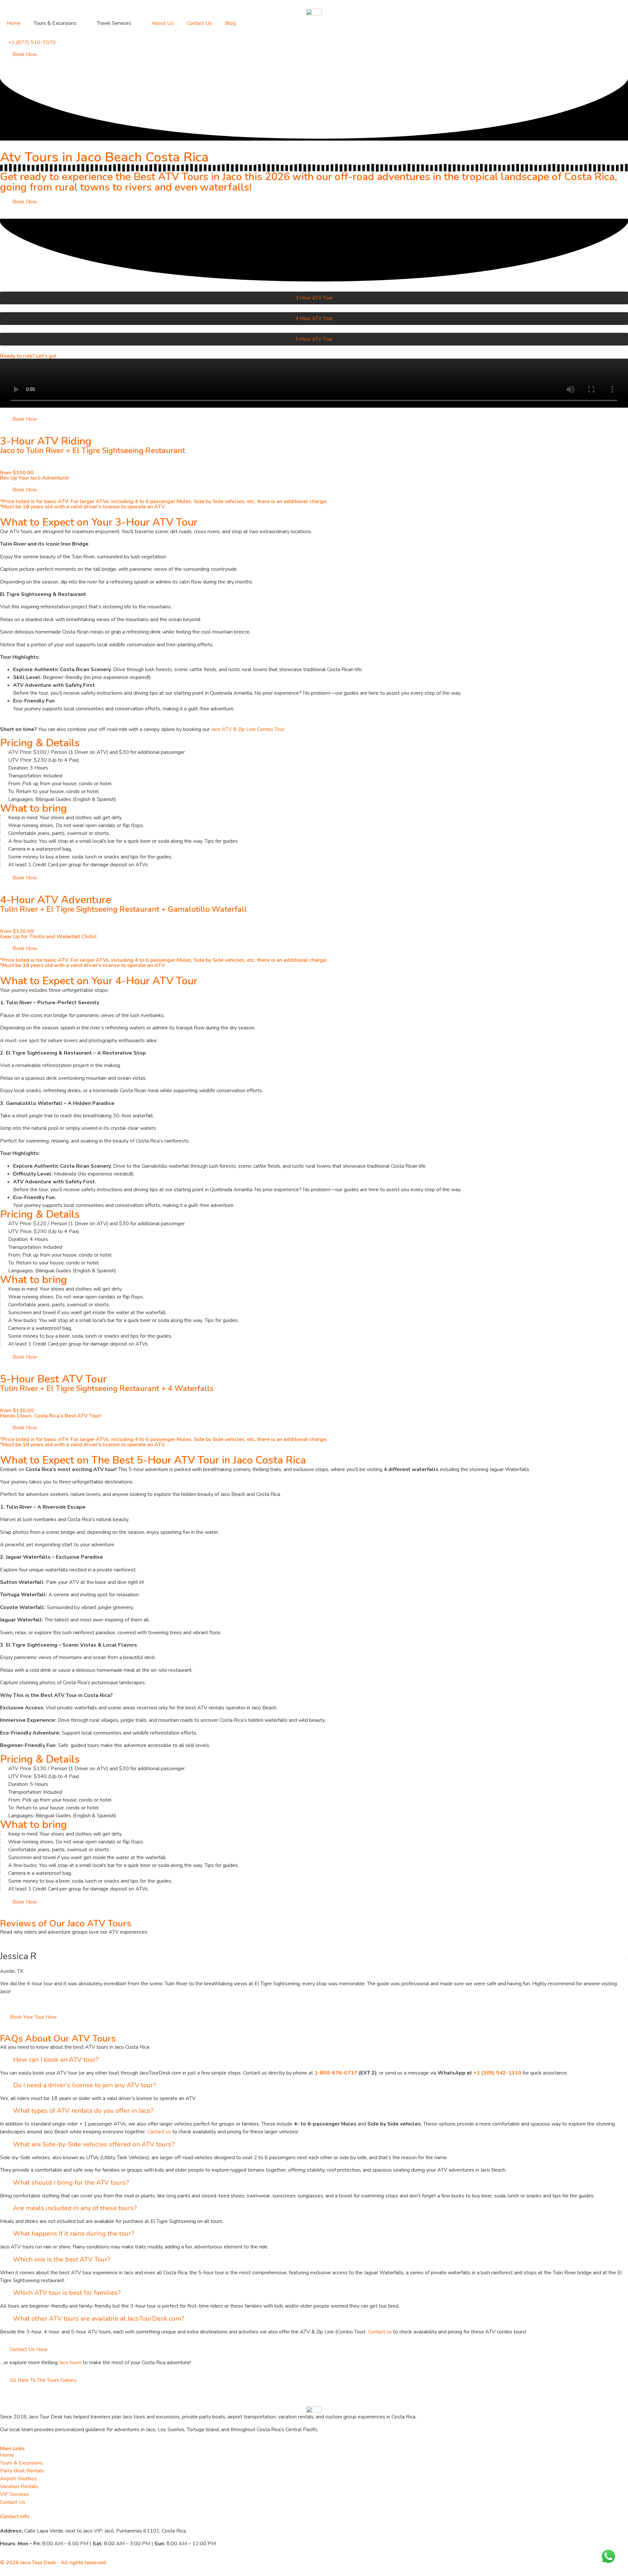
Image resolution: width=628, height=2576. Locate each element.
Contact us (159, 2132)
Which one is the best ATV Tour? (62, 2259)
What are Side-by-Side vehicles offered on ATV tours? (94, 2144)
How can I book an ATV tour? (56, 2060)
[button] (314, 2060)
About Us (163, 23)
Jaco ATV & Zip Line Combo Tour (248, 729)
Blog (230, 23)
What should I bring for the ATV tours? (71, 2183)
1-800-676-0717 (336, 2073)
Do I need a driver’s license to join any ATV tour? (85, 2085)
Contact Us (199, 23)
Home (14, 23)
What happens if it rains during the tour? (74, 2234)
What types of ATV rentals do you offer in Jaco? (83, 2111)
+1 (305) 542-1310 (497, 2073)
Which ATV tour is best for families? (67, 2293)
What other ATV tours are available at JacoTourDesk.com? (99, 2319)
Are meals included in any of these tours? (75, 2208)
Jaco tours (70, 2363)
